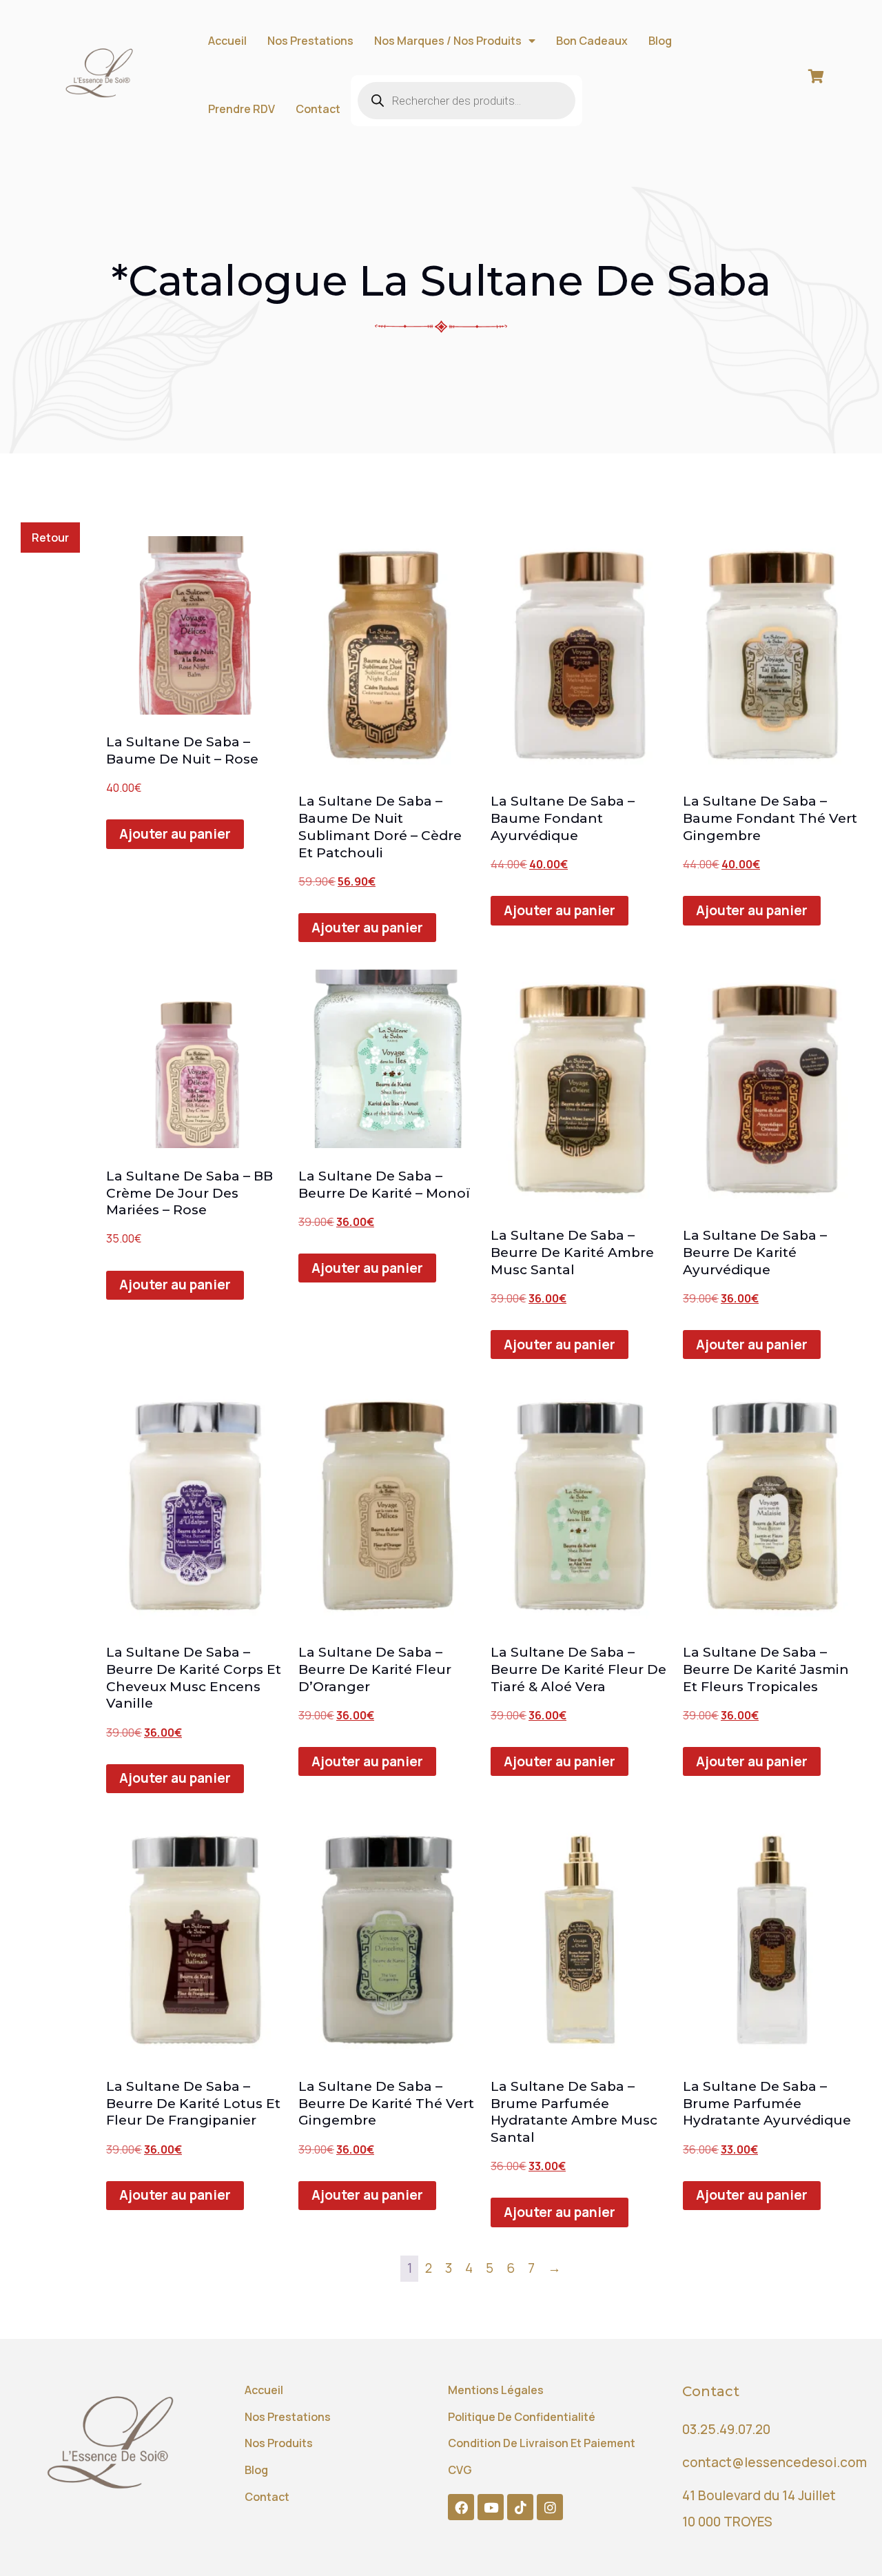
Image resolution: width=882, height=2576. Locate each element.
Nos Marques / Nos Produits (448, 41)
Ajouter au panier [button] (175, 834)
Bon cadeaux (592, 41)
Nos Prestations (310, 41)
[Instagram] (550, 2507)
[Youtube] (491, 2507)
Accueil (227, 41)
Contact (318, 109)
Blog (660, 41)
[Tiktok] (520, 2507)
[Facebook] (461, 2507)
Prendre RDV (242, 109)
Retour (50, 538)
